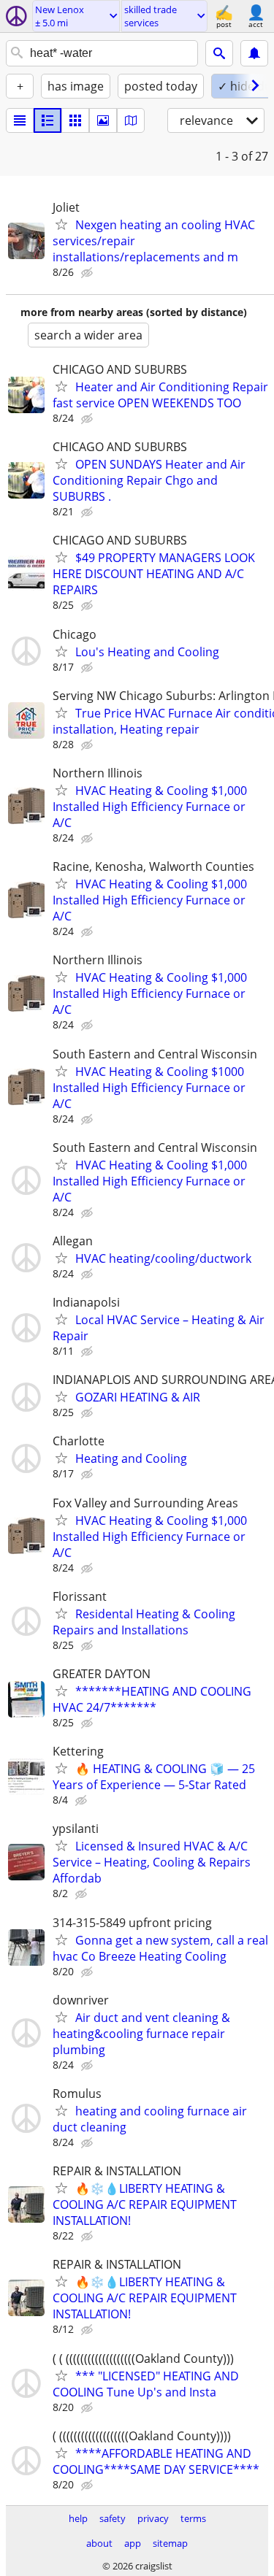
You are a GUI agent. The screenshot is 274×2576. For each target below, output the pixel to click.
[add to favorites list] (61, 224)
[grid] (75, 120)
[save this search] (254, 53)
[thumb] (47, 120)
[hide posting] (88, 273)
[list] (20, 120)
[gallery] (103, 120)
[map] (131, 120)
